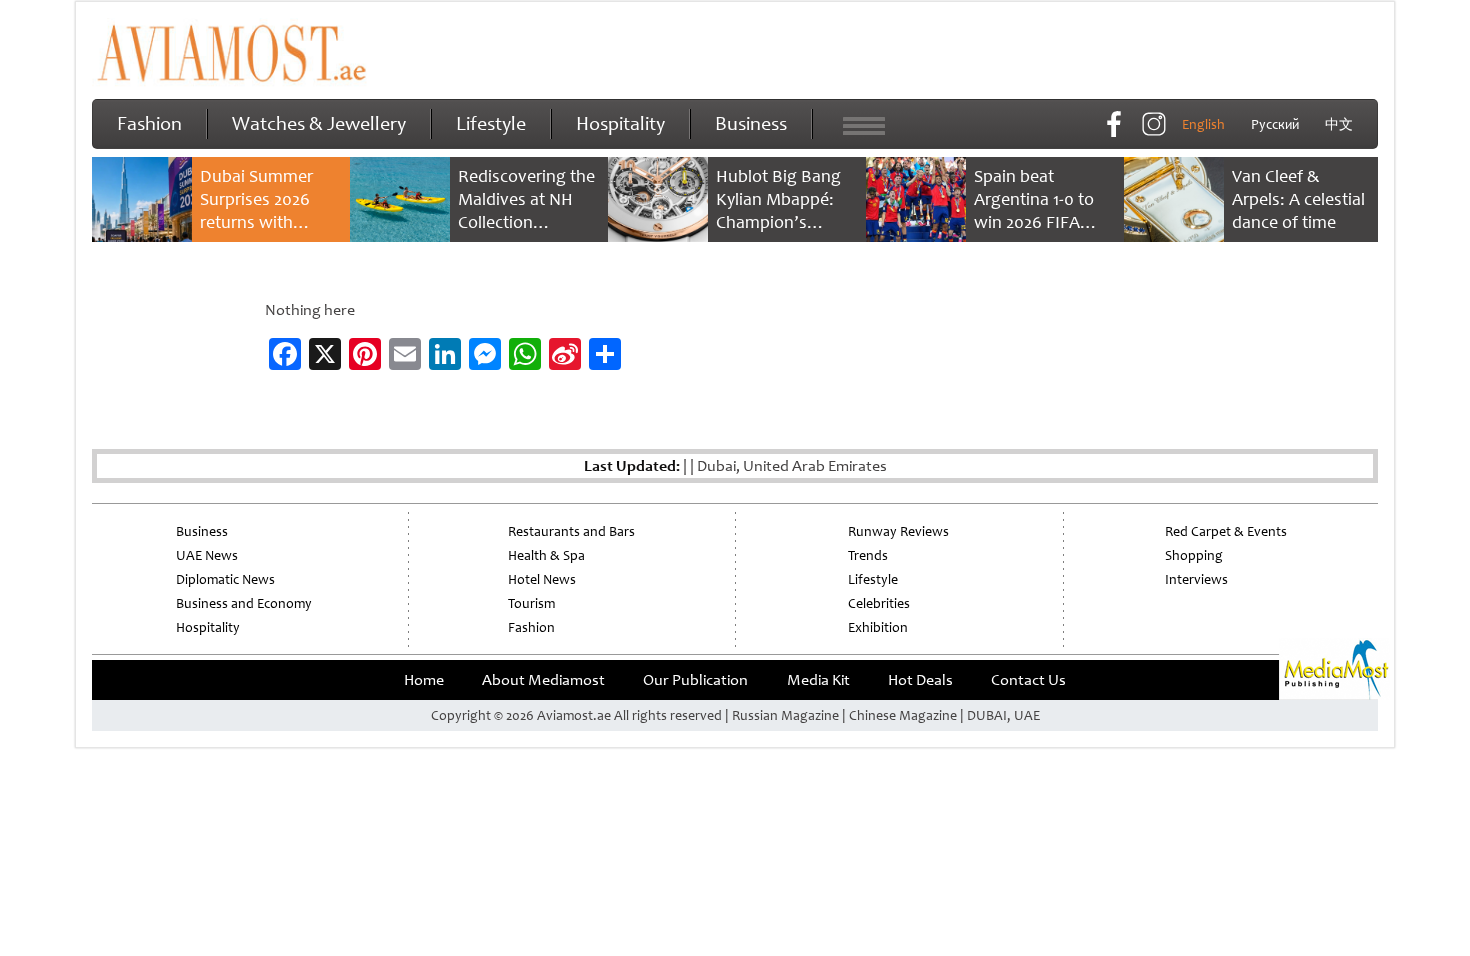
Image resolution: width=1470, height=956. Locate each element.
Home (424, 680)
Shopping (1194, 555)
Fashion (149, 123)
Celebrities (879, 603)
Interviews (1196, 579)
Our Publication (695, 680)
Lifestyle (491, 123)
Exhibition (878, 627)
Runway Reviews (898, 531)
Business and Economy (244, 603)
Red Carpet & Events (1226, 531)
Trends (868, 555)
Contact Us (1028, 680)
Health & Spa (546, 555)
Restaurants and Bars (571, 531)
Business (751, 123)
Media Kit (818, 680)
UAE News (207, 555)
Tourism (531, 603)
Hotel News (542, 579)
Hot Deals (920, 680)
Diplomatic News (225, 579)
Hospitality (620, 123)
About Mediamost (543, 680)
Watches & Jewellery (319, 123)
